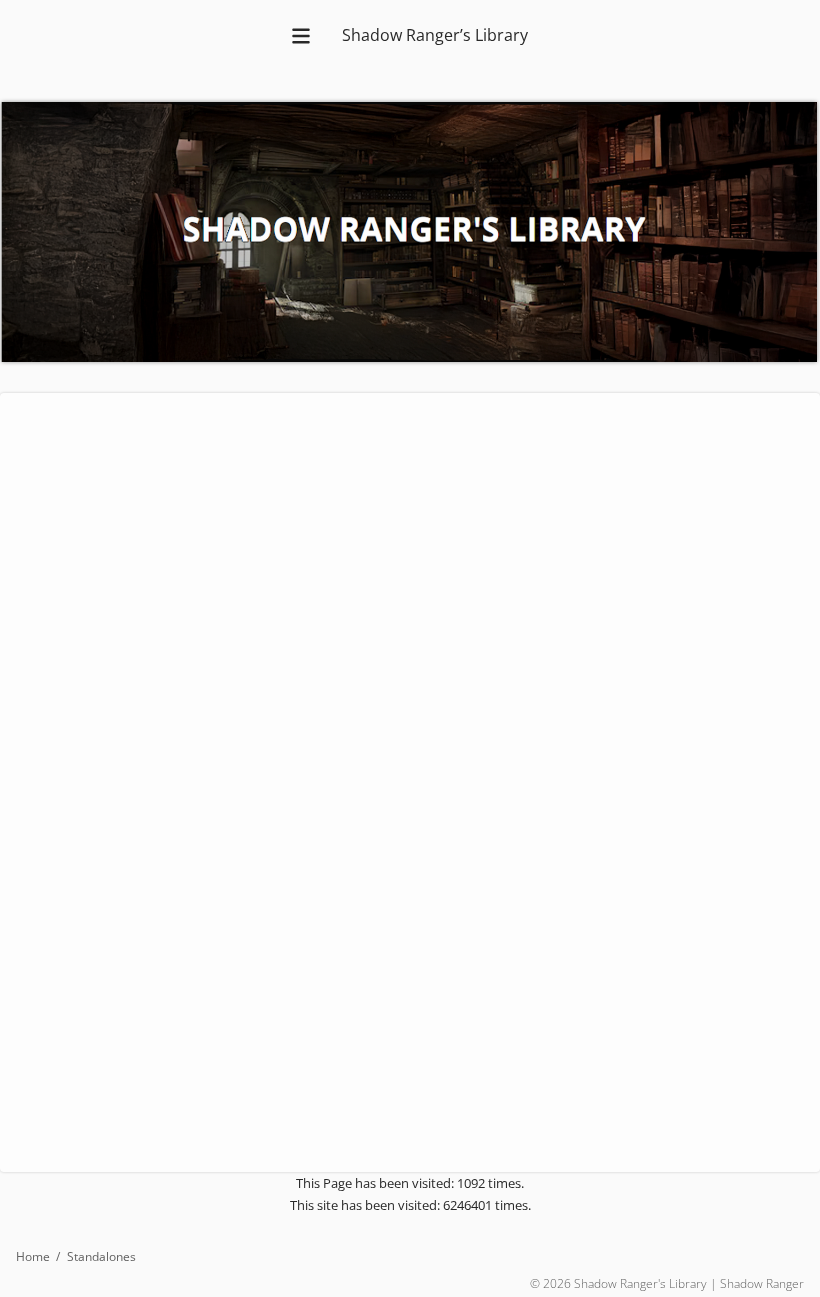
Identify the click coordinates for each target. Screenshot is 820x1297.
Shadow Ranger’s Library (435, 35)
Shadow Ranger (762, 1283)
